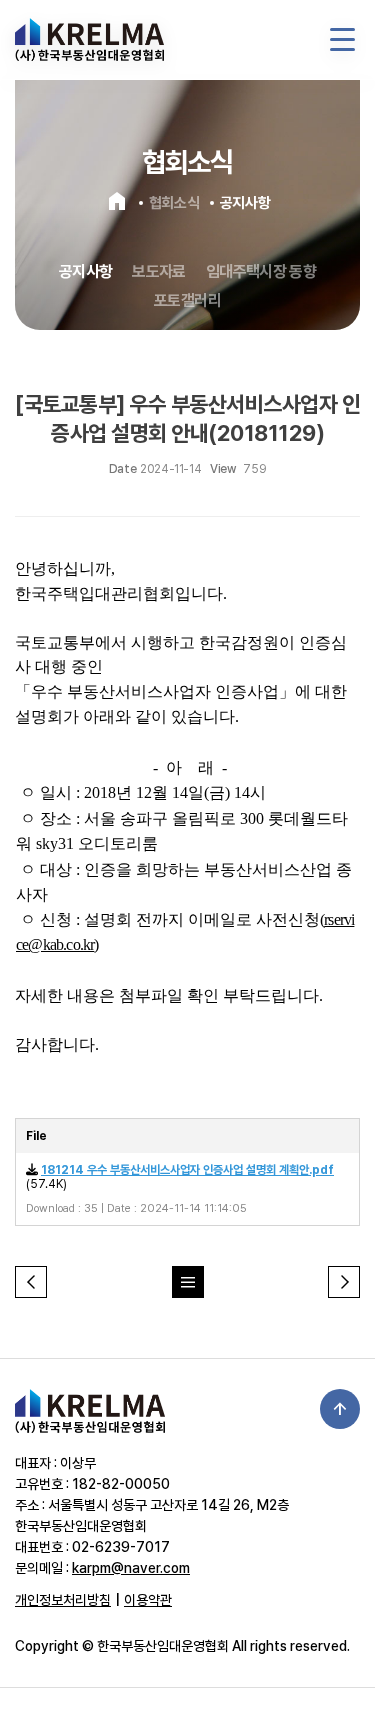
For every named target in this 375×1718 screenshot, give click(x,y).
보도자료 (158, 271)
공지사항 (85, 271)
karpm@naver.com (131, 1568)
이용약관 (148, 1600)
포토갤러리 (187, 300)
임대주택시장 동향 (261, 271)
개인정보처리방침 (63, 1600)
